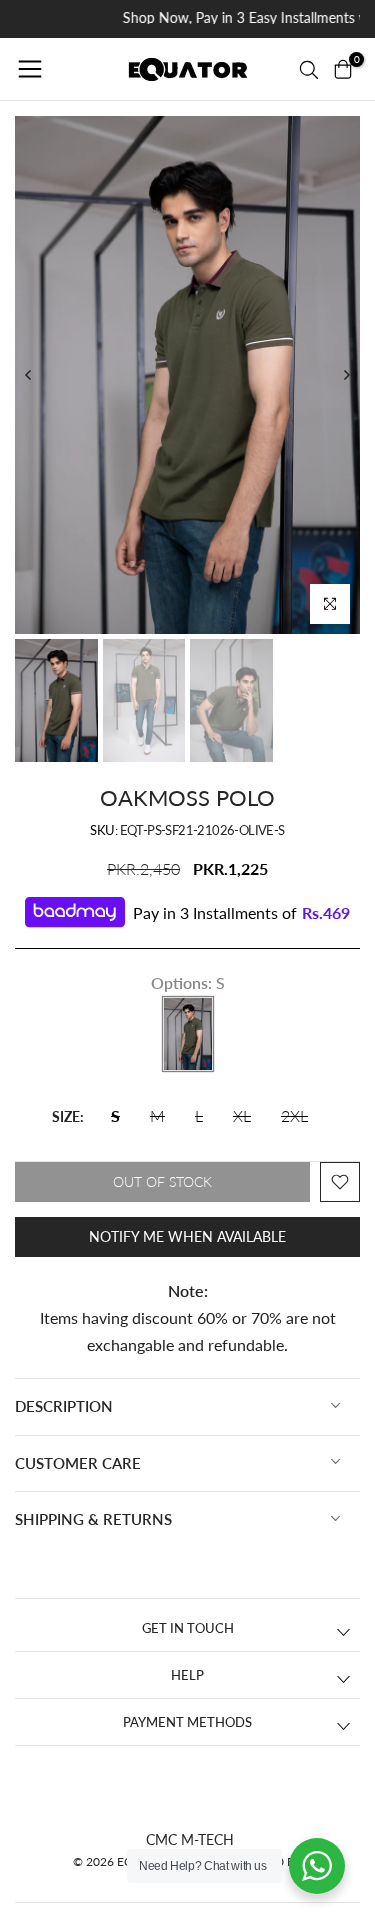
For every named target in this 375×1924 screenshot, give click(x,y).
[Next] (346, 375)
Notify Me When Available (187, 1236)
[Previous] (29, 375)
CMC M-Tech (190, 1839)
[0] (343, 69)
